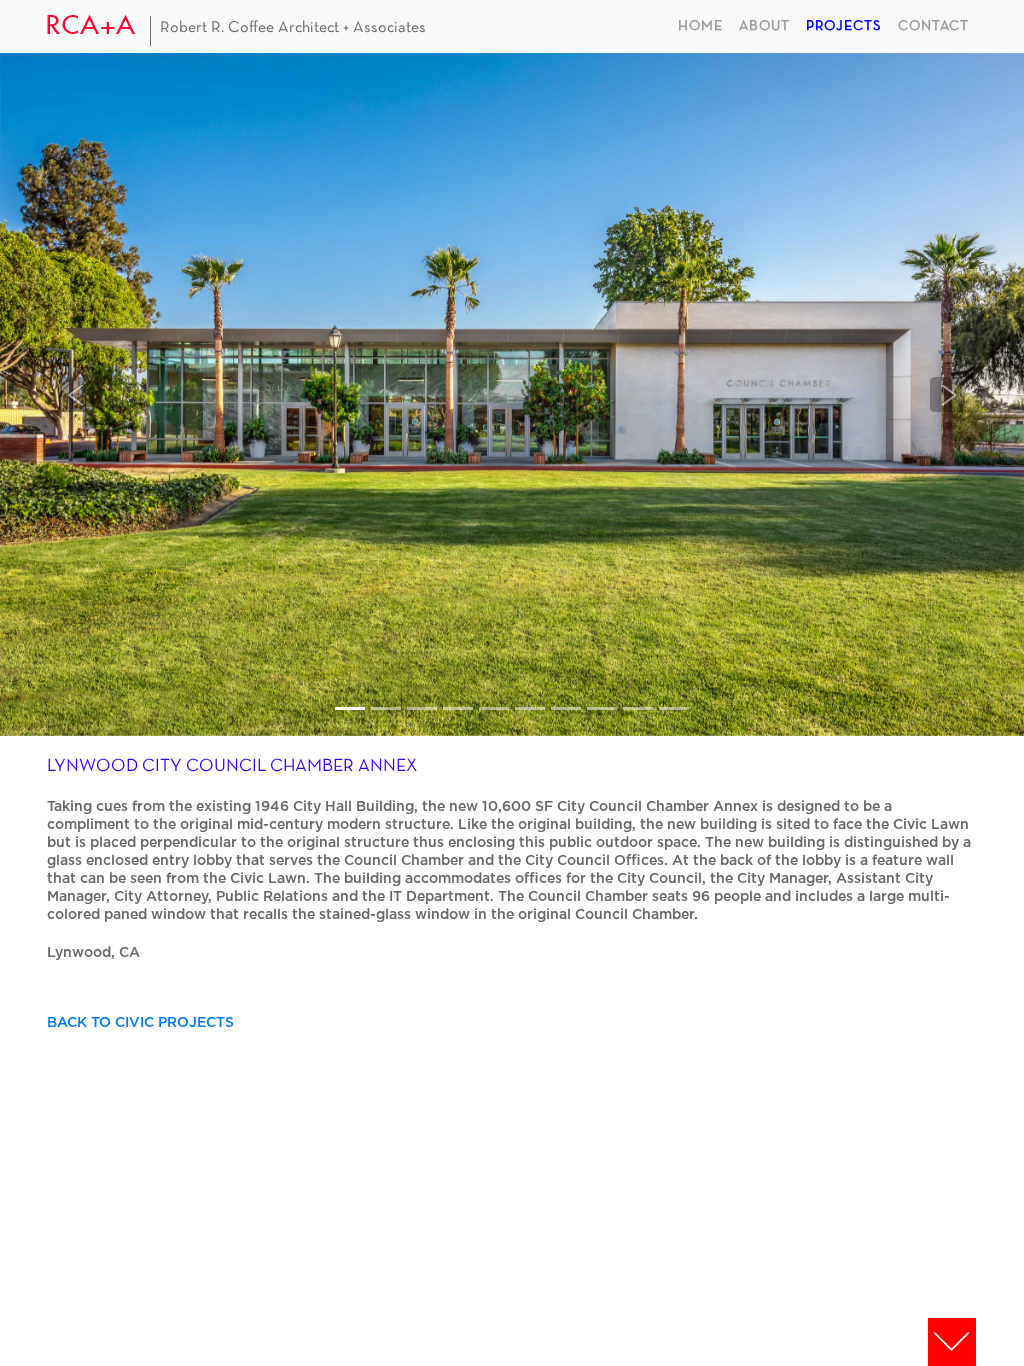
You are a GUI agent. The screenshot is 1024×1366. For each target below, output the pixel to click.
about (764, 26)
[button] (77, 394)
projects (844, 26)
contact (933, 26)
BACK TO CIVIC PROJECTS (140, 1023)
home (700, 26)
